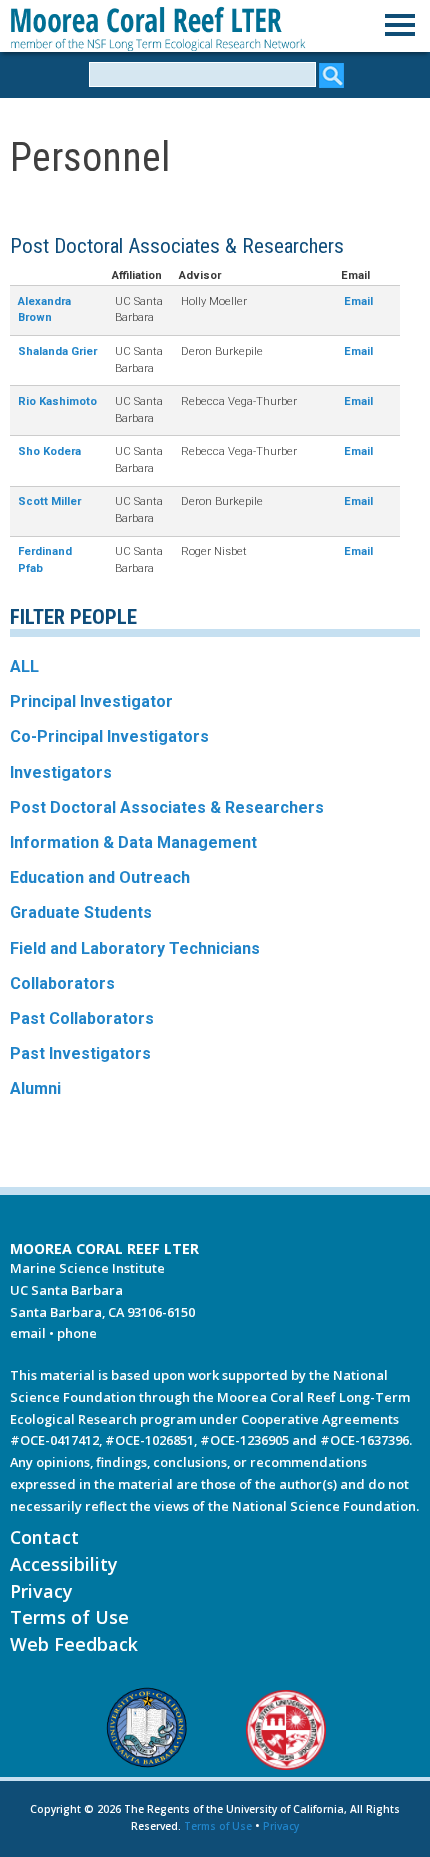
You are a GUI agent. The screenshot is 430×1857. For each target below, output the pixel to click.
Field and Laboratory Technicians (135, 948)
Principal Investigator (91, 701)
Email (358, 301)
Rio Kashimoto (57, 401)
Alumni (35, 1088)
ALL (24, 666)
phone (77, 1333)
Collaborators (62, 983)
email (28, 1333)
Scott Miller (49, 501)
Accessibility (64, 1564)
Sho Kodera (49, 451)
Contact (44, 1537)
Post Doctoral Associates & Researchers (167, 807)
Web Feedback (74, 1644)
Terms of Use (69, 1617)
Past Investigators (80, 1053)
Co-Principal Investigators (109, 736)
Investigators (61, 772)
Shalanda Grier (57, 351)
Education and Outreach (100, 877)
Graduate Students (81, 912)
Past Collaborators (82, 1018)
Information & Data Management (133, 842)
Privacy (41, 1591)
